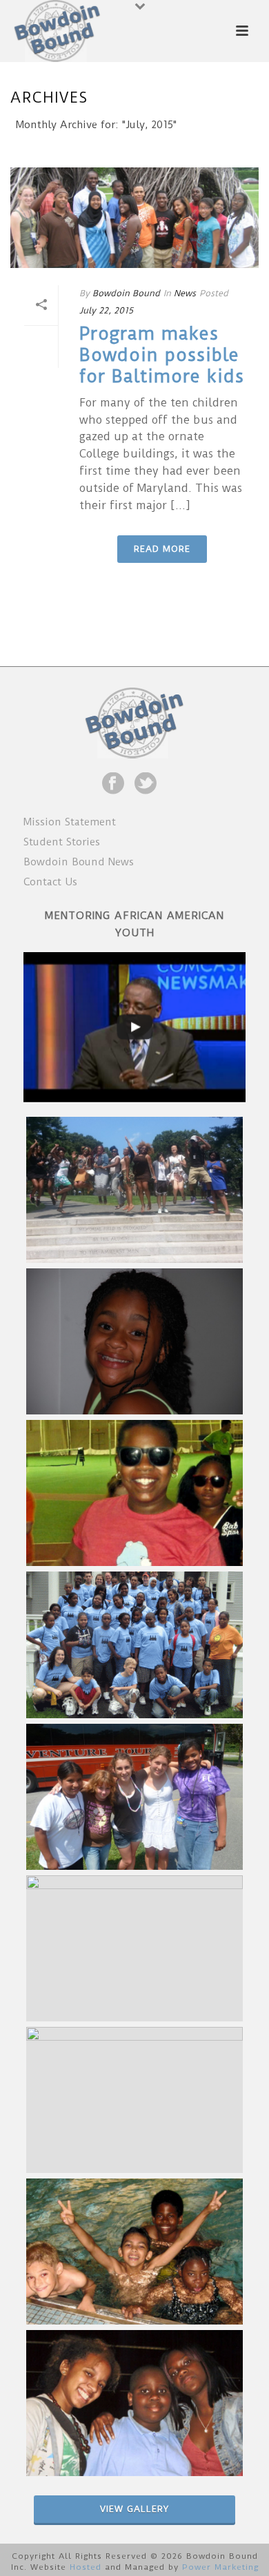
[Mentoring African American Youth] (134, 1027)
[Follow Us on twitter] (146, 784)
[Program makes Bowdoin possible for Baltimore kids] (134, 218)
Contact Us (50, 882)
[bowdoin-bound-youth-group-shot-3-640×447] (134, 2100)
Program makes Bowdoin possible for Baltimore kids (162, 355)
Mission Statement (70, 822)
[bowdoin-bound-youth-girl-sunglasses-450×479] (134, 1493)
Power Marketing (220, 2567)
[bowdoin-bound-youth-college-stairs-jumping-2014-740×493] (134, 1190)
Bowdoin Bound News (79, 862)
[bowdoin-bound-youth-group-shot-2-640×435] (134, 1948)
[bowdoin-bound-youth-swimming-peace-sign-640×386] (134, 2252)
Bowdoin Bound (126, 293)
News (185, 293)
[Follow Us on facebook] (113, 784)
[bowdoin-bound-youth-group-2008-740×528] (134, 1645)
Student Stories (62, 842)
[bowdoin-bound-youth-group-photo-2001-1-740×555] (134, 1797)
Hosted (86, 2567)
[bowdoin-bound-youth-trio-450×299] (134, 2403)
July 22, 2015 (106, 310)
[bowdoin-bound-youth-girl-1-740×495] (134, 1341)
